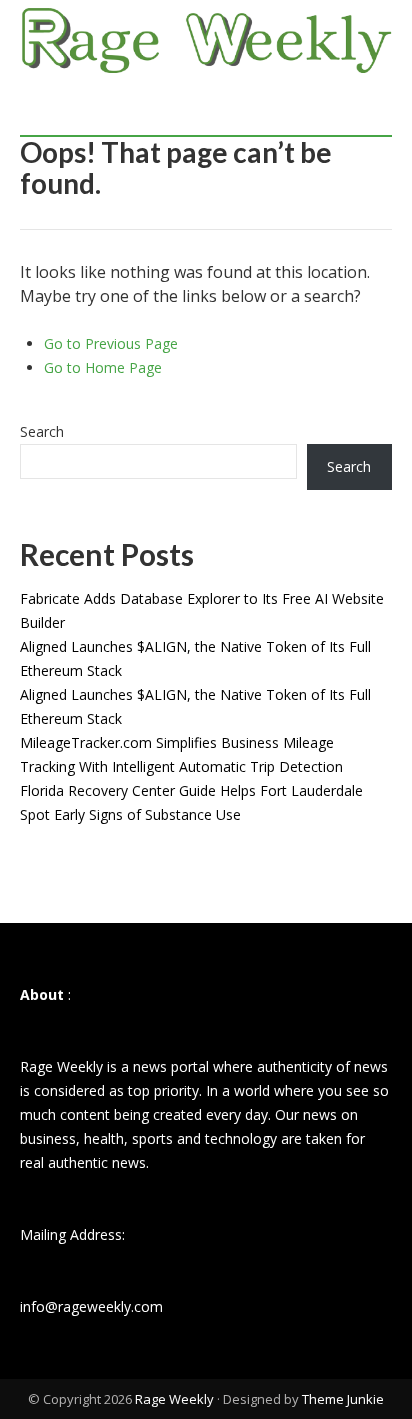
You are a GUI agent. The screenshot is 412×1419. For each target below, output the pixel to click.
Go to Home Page (103, 367)
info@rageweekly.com (91, 1306)
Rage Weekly (174, 1399)
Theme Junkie (343, 1399)
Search (42, 431)
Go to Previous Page (111, 343)
